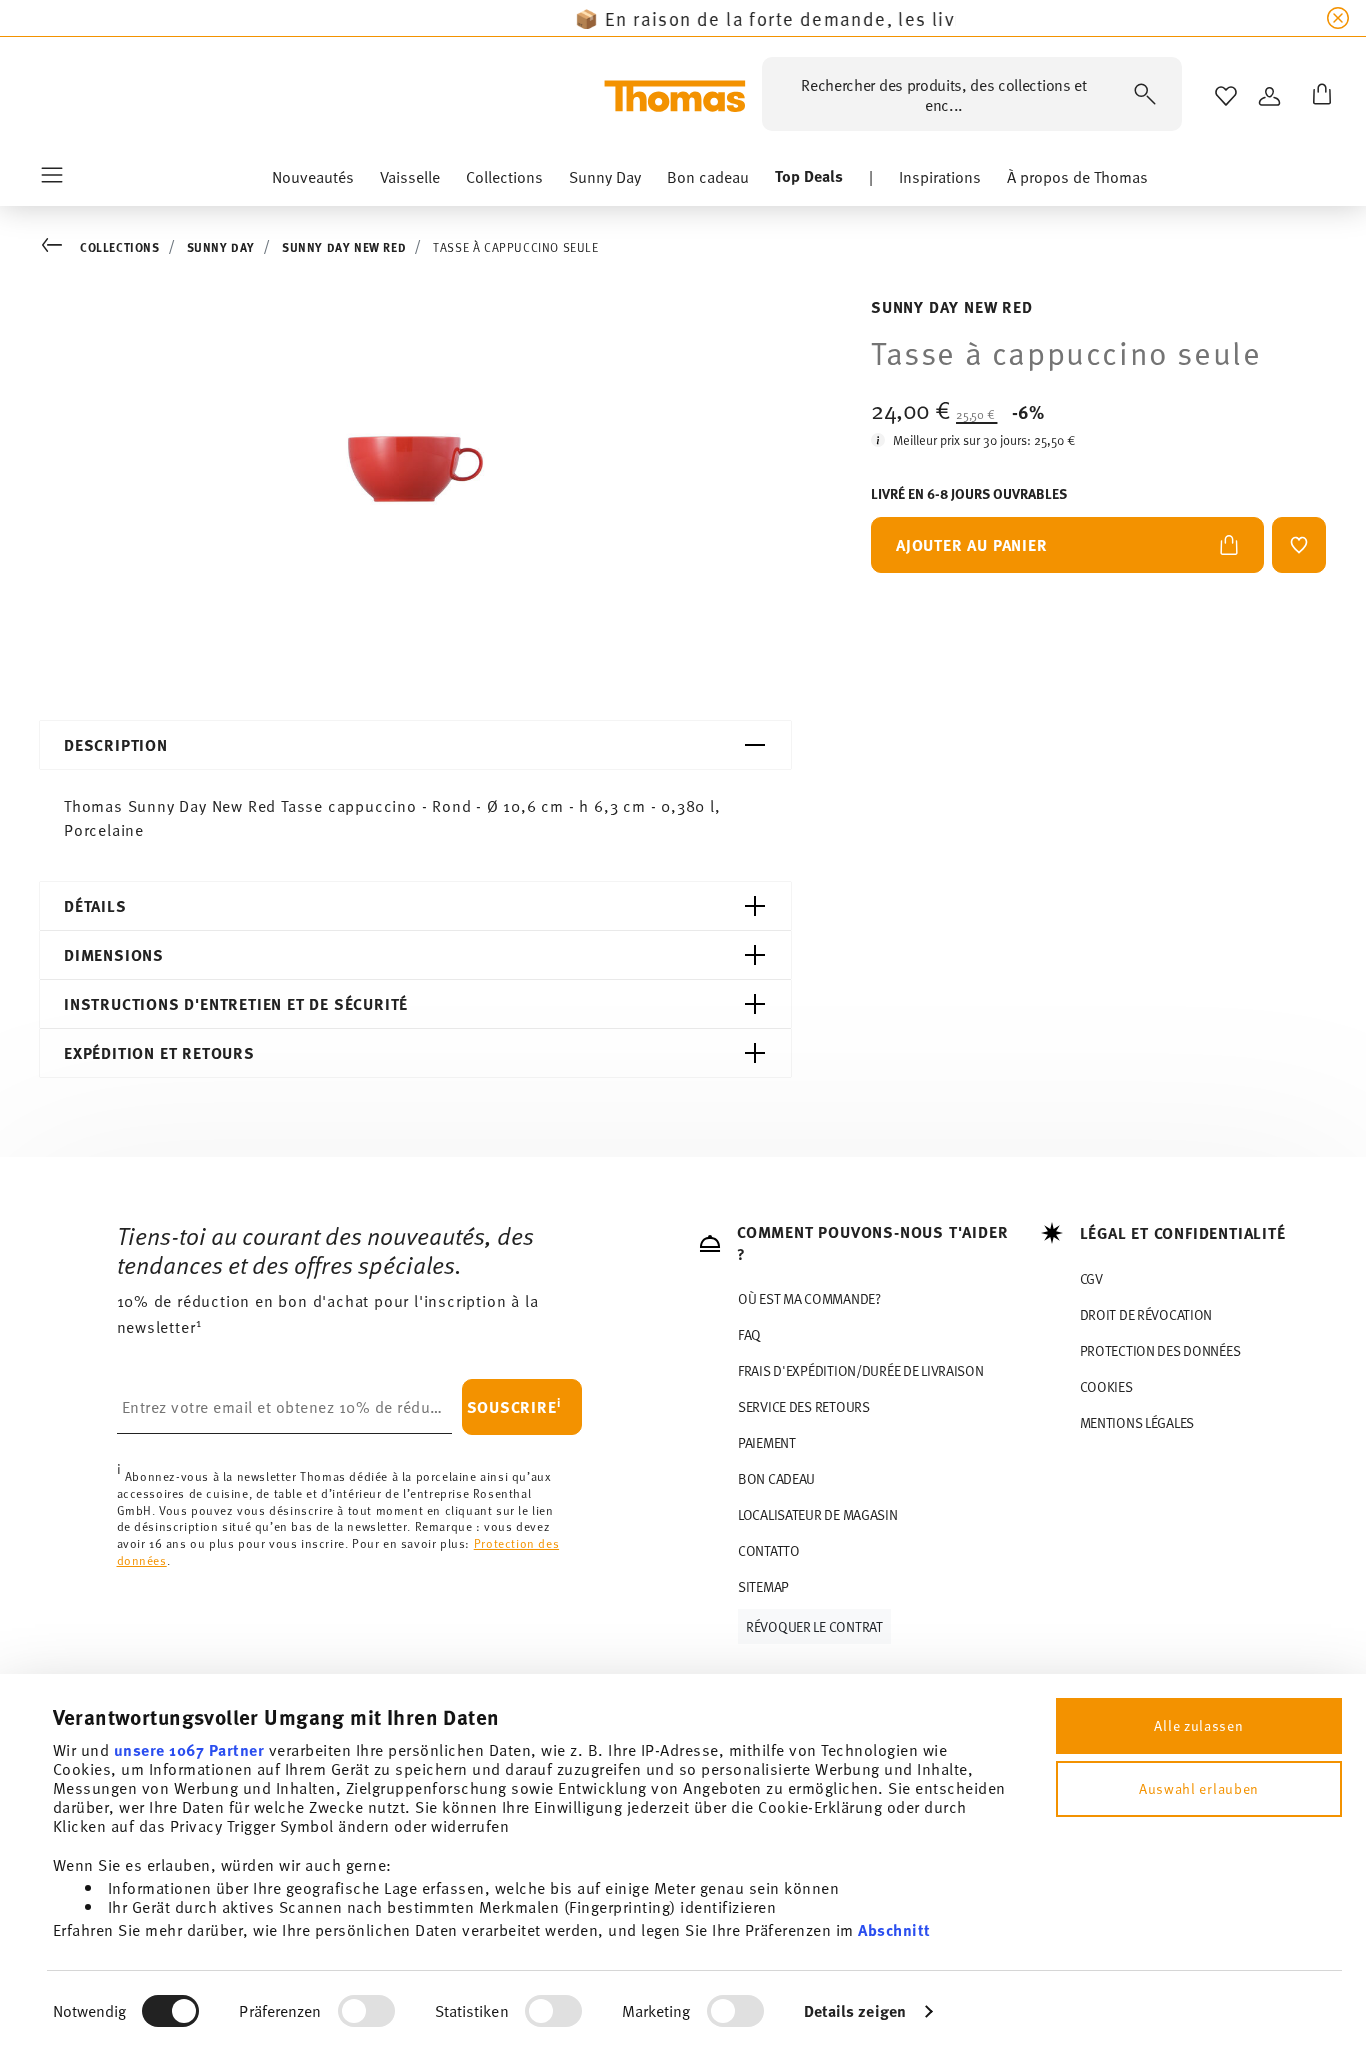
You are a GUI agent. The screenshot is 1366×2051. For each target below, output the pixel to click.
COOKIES (1106, 1386)
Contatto (769, 1550)
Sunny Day (221, 247)
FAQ (749, 1334)
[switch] (366, 2011)
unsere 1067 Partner (189, 1749)
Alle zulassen (1198, 1725)
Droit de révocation (1146, 1314)
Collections (120, 247)
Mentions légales (1137, 1422)
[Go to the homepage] (675, 96)
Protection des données (1160, 1350)
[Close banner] (1338, 18)
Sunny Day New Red (344, 247)
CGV (1091, 1278)
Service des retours (804, 1406)
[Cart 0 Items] (1318, 96)
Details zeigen (855, 2010)
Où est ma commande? (809, 1298)
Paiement (767, 1442)
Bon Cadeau (776, 1478)
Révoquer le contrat (814, 1626)
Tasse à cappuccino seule (515, 247)
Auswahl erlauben (1199, 1788)
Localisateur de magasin (818, 1514)
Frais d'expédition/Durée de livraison (861, 1370)
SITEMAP (763, 1586)
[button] (313, 181)
